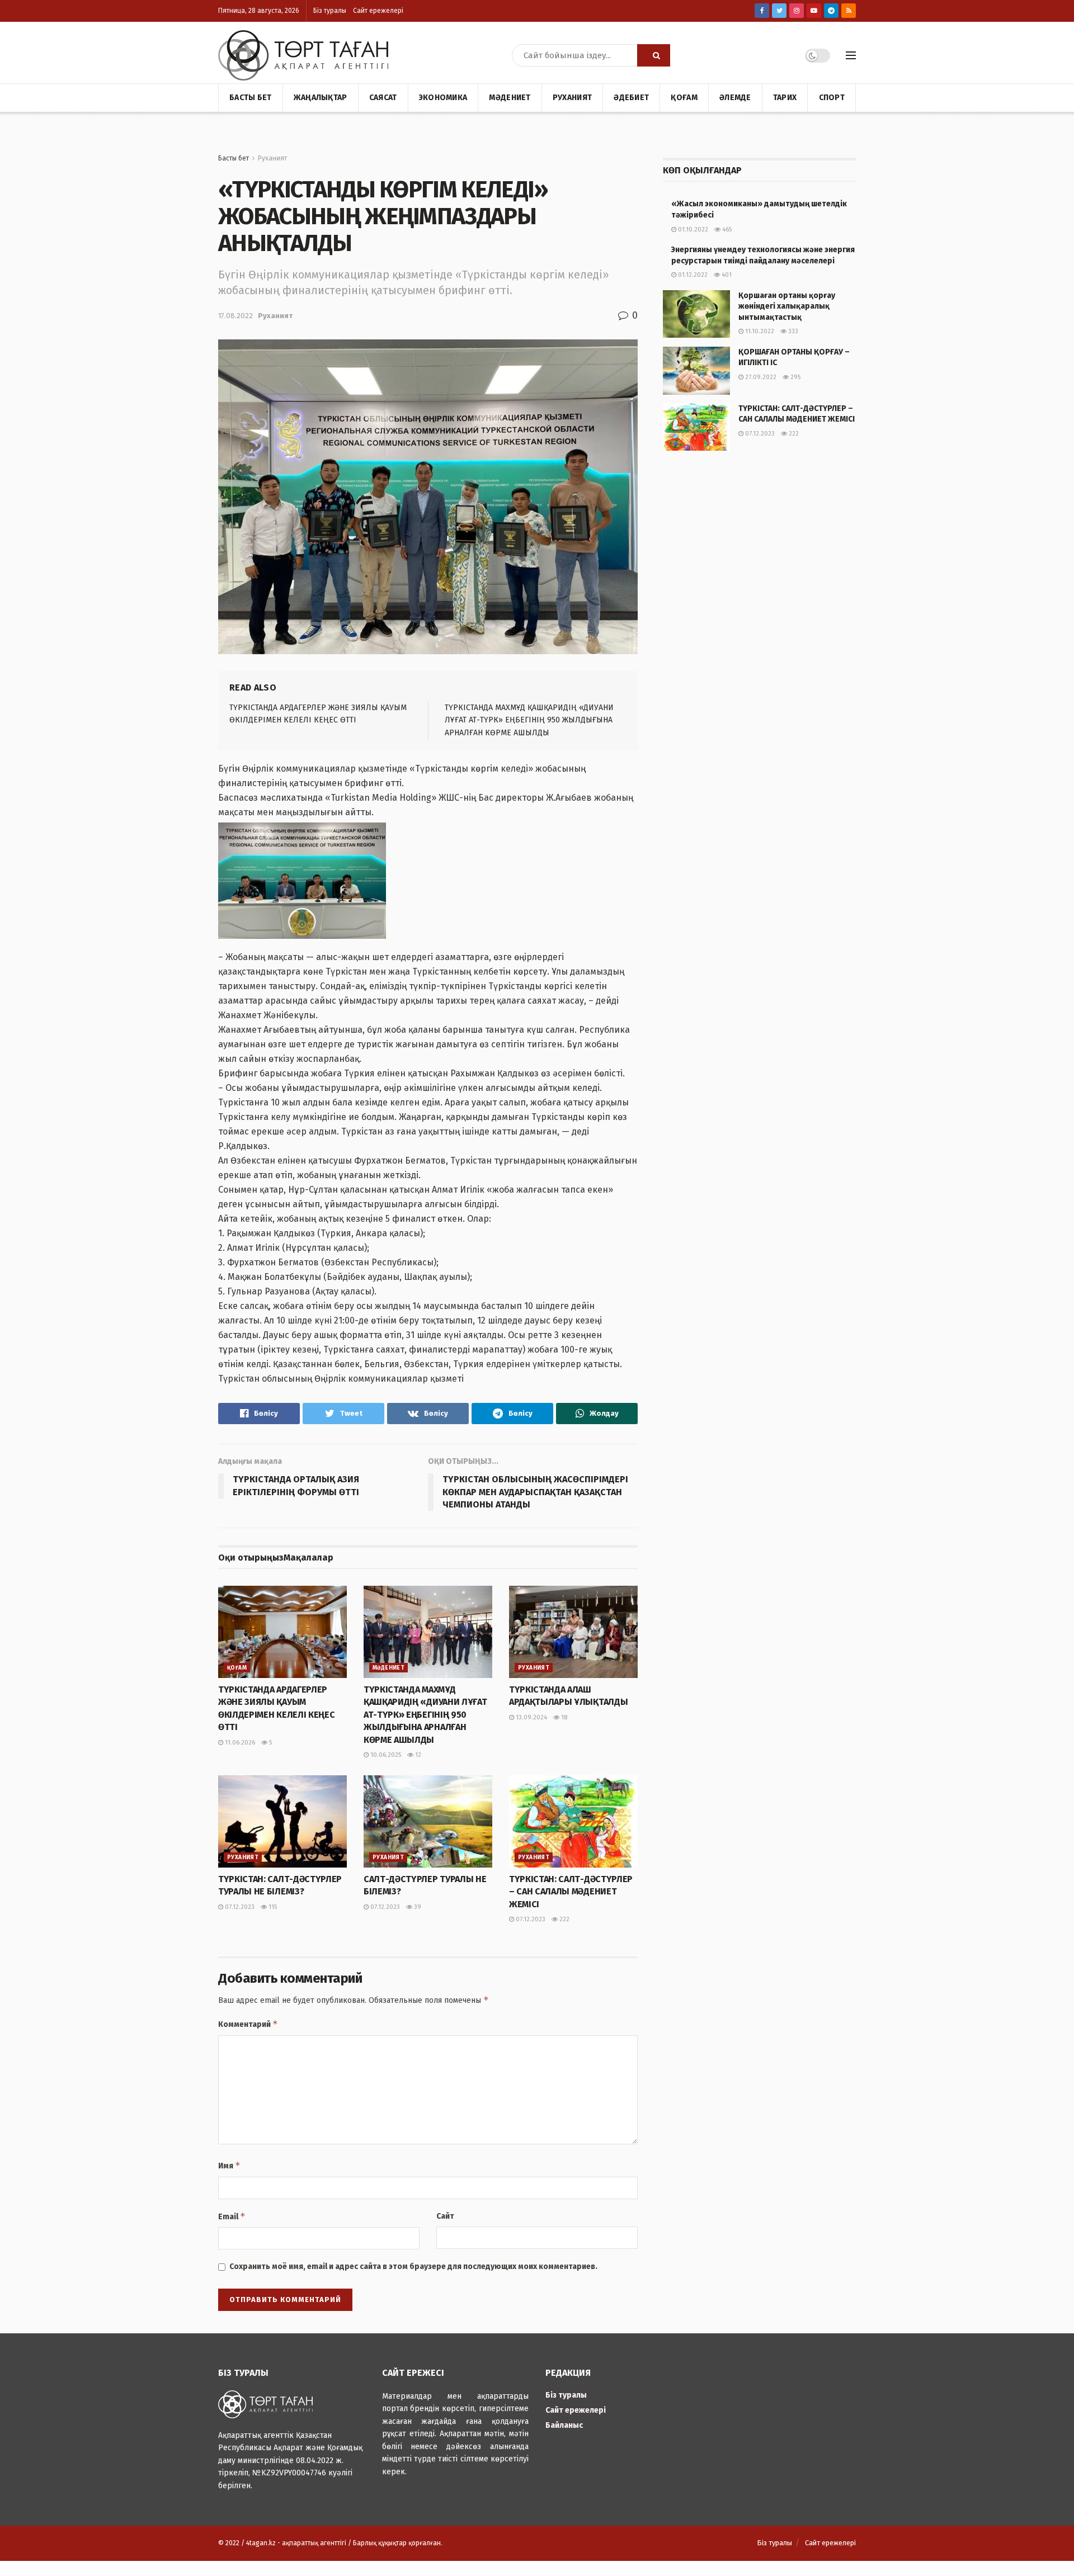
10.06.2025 (385, 1755)
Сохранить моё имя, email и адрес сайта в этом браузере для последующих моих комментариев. (413, 2267)
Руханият (572, 98)
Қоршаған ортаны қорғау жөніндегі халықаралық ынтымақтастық (787, 306)
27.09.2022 (760, 377)
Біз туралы (330, 11)
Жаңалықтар (321, 98)
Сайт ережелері (378, 11)
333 (792, 331)
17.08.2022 (235, 316)
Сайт (445, 2216)
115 (272, 1907)
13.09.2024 (531, 1717)
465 (726, 230)
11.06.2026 (239, 1743)
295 (795, 377)
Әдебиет (631, 98)
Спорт (832, 98)
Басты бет (251, 98)
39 (417, 1907)
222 (564, 1919)
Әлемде (735, 98)
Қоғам (684, 98)
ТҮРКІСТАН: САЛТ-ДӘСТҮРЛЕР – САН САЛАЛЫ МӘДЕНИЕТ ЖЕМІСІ (571, 1892)
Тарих (785, 98)
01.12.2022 (692, 275)
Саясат (383, 98)
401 (726, 275)
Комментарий (248, 2024)
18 (563, 1717)
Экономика (443, 98)
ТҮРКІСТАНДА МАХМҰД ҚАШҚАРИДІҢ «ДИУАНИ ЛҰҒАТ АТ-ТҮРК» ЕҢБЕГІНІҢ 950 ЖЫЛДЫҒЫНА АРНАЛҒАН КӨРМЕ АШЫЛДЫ (529, 720)
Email (232, 2216)
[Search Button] (654, 55)
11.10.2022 (759, 331)
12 (417, 1755)
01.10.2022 (692, 230)
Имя (229, 2165)
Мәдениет (510, 98)
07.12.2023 (239, 1907)
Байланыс (564, 2425)
